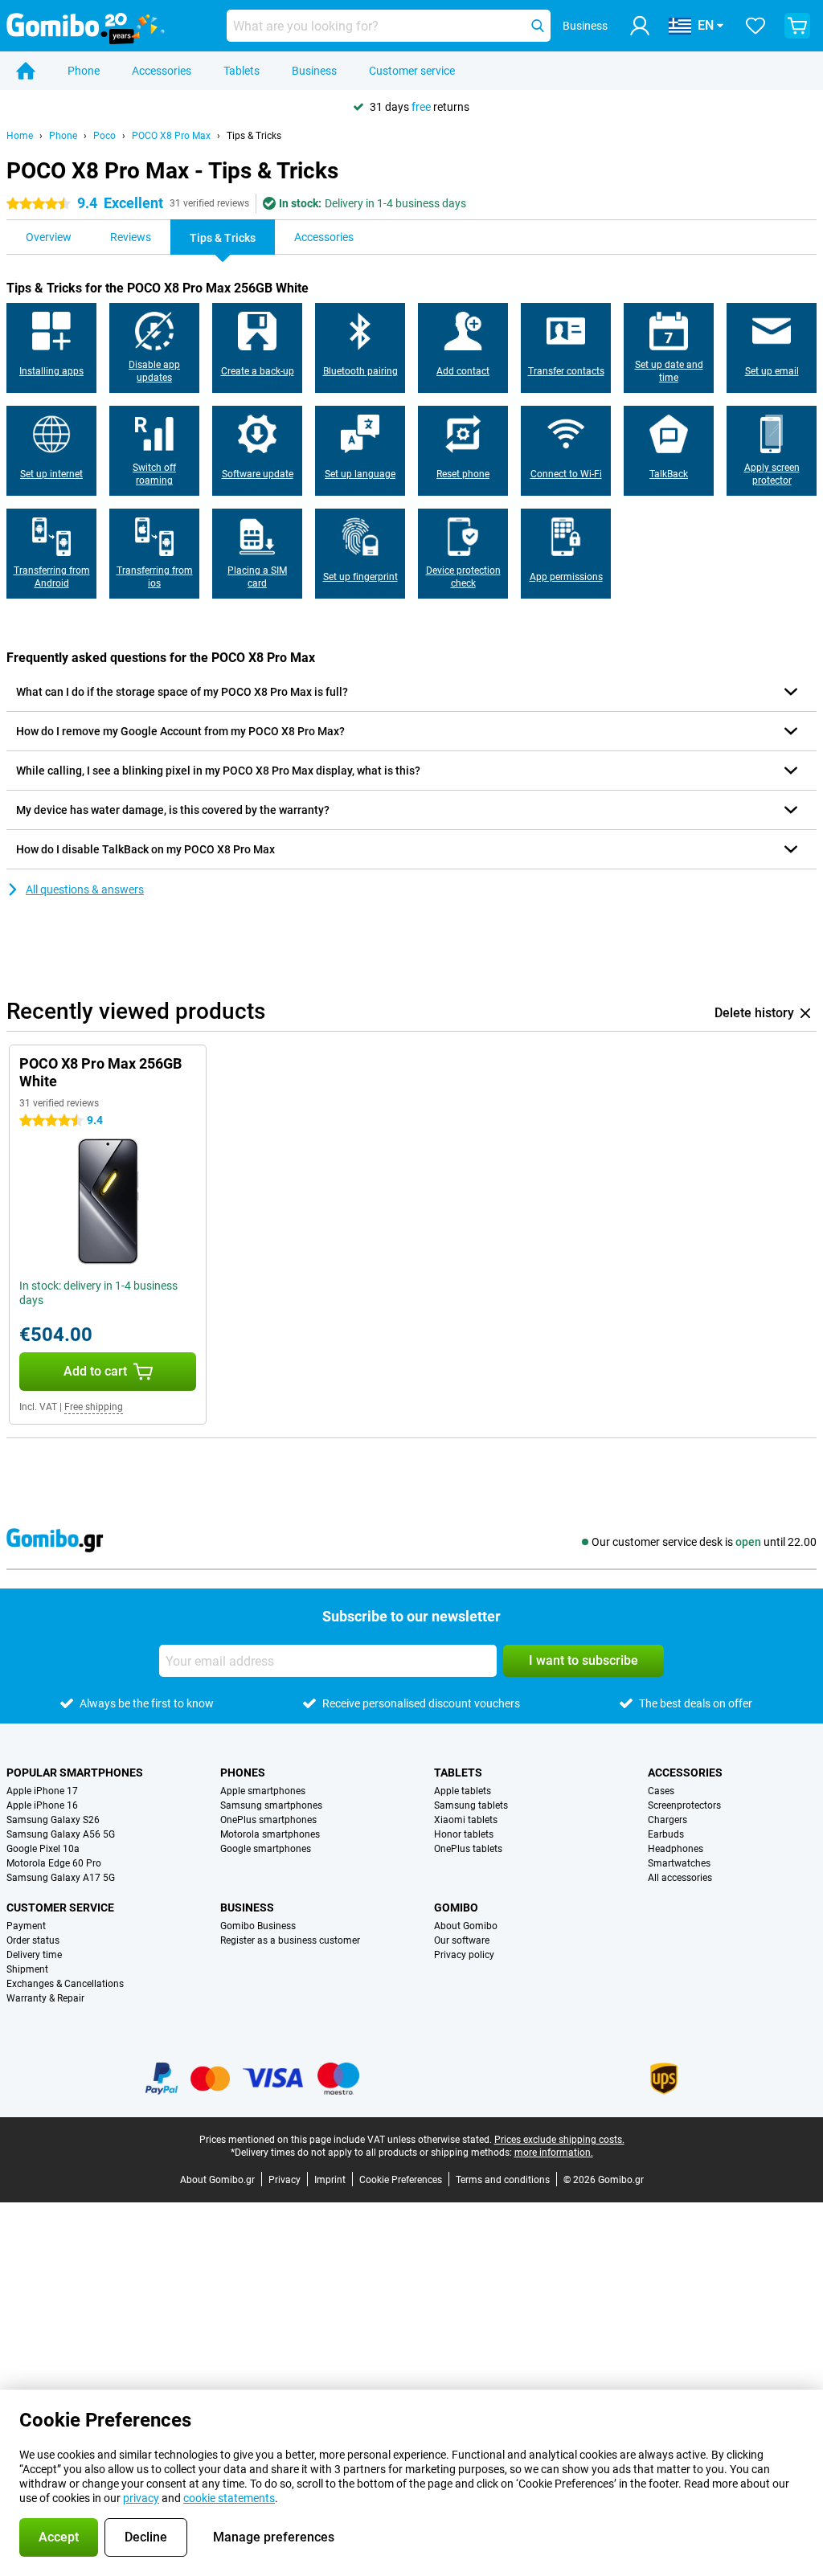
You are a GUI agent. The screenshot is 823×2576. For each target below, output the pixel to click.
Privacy (285, 2180)
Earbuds (666, 1834)
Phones (243, 1773)
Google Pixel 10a (43, 1849)
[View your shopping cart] (797, 26)
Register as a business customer (290, 1940)
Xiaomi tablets (466, 1820)
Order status (33, 1940)
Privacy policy (464, 1955)
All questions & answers (85, 889)
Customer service (412, 71)
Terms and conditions (503, 2180)
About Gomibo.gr (217, 2180)
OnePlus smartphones (268, 1820)
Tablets (242, 71)
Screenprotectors (684, 1805)
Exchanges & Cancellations (65, 1984)
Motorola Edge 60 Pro (54, 1863)
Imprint (330, 2180)
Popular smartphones (75, 1773)
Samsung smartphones (271, 1805)
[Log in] (640, 26)
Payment (26, 1926)
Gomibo (456, 1907)
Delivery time (34, 1955)
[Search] (538, 26)
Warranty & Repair (45, 1998)
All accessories (680, 1878)
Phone (84, 71)
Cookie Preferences (401, 2180)
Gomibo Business (258, 1926)
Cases (661, 1791)
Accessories (162, 71)
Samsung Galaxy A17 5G (61, 1878)
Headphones (676, 1849)
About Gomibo (466, 1926)
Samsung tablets (471, 1805)
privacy (141, 2498)
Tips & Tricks (254, 136)
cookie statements (229, 2498)
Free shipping (94, 1407)
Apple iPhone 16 (42, 1805)
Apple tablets (463, 1791)
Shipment (27, 1969)
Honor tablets (464, 1834)
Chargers (667, 1820)
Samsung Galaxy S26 (53, 1820)
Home (20, 136)
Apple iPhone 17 (42, 1791)
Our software (462, 1940)
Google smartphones (266, 1849)
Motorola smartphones (270, 1834)
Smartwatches (679, 1863)
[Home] (26, 71)
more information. (554, 2153)
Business (314, 71)
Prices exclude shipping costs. (559, 2140)
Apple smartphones (263, 1791)
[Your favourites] (755, 26)
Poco (104, 136)
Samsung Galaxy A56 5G (61, 1834)
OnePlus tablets (468, 1849)
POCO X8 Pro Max (171, 136)
